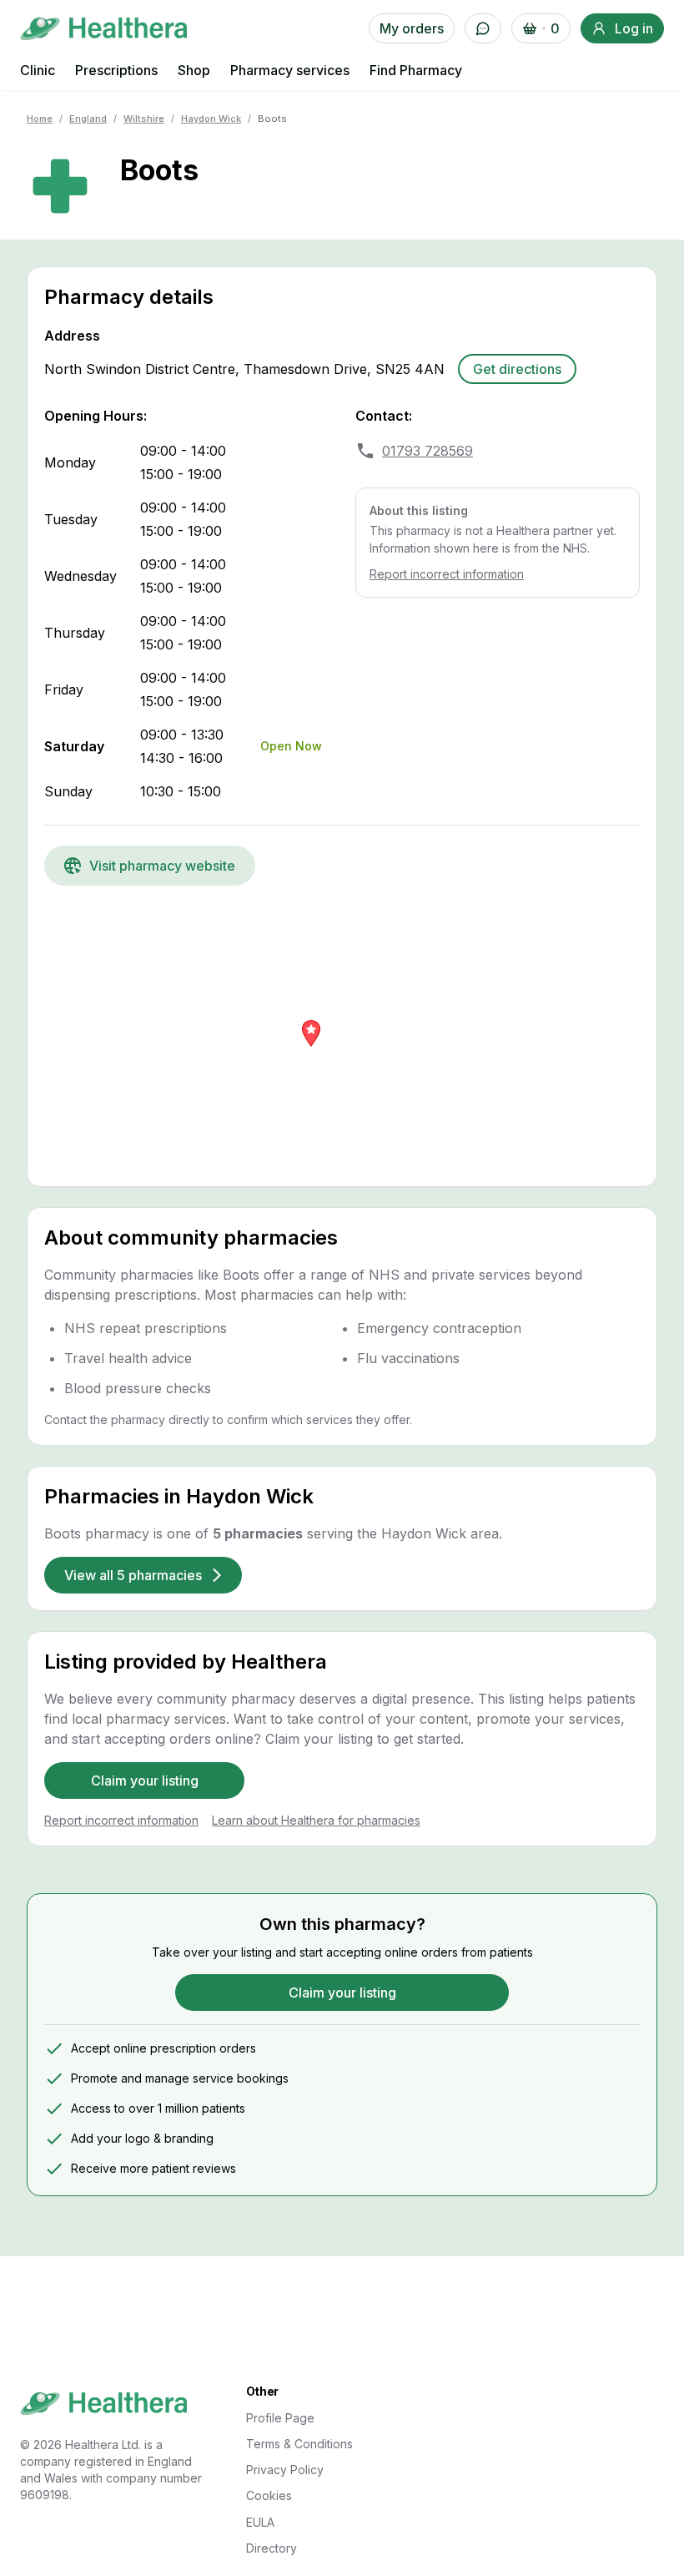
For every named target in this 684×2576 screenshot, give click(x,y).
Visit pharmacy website (162, 866)
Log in (634, 28)
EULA (260, 2522)
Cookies (269, 2495)
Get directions (517, 369)
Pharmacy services (290, 70)
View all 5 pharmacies (133, 1575)
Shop (194, 70)
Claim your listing (145, 1780)
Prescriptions (116, 70)
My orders (412, 28)
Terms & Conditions (299, 2444)
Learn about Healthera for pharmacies (316, 1820)
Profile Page (280, 2418)
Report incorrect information (447, 574)
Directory (272, 2548)
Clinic (38, 70)
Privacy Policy (285, 2470)
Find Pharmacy (416, 70)
